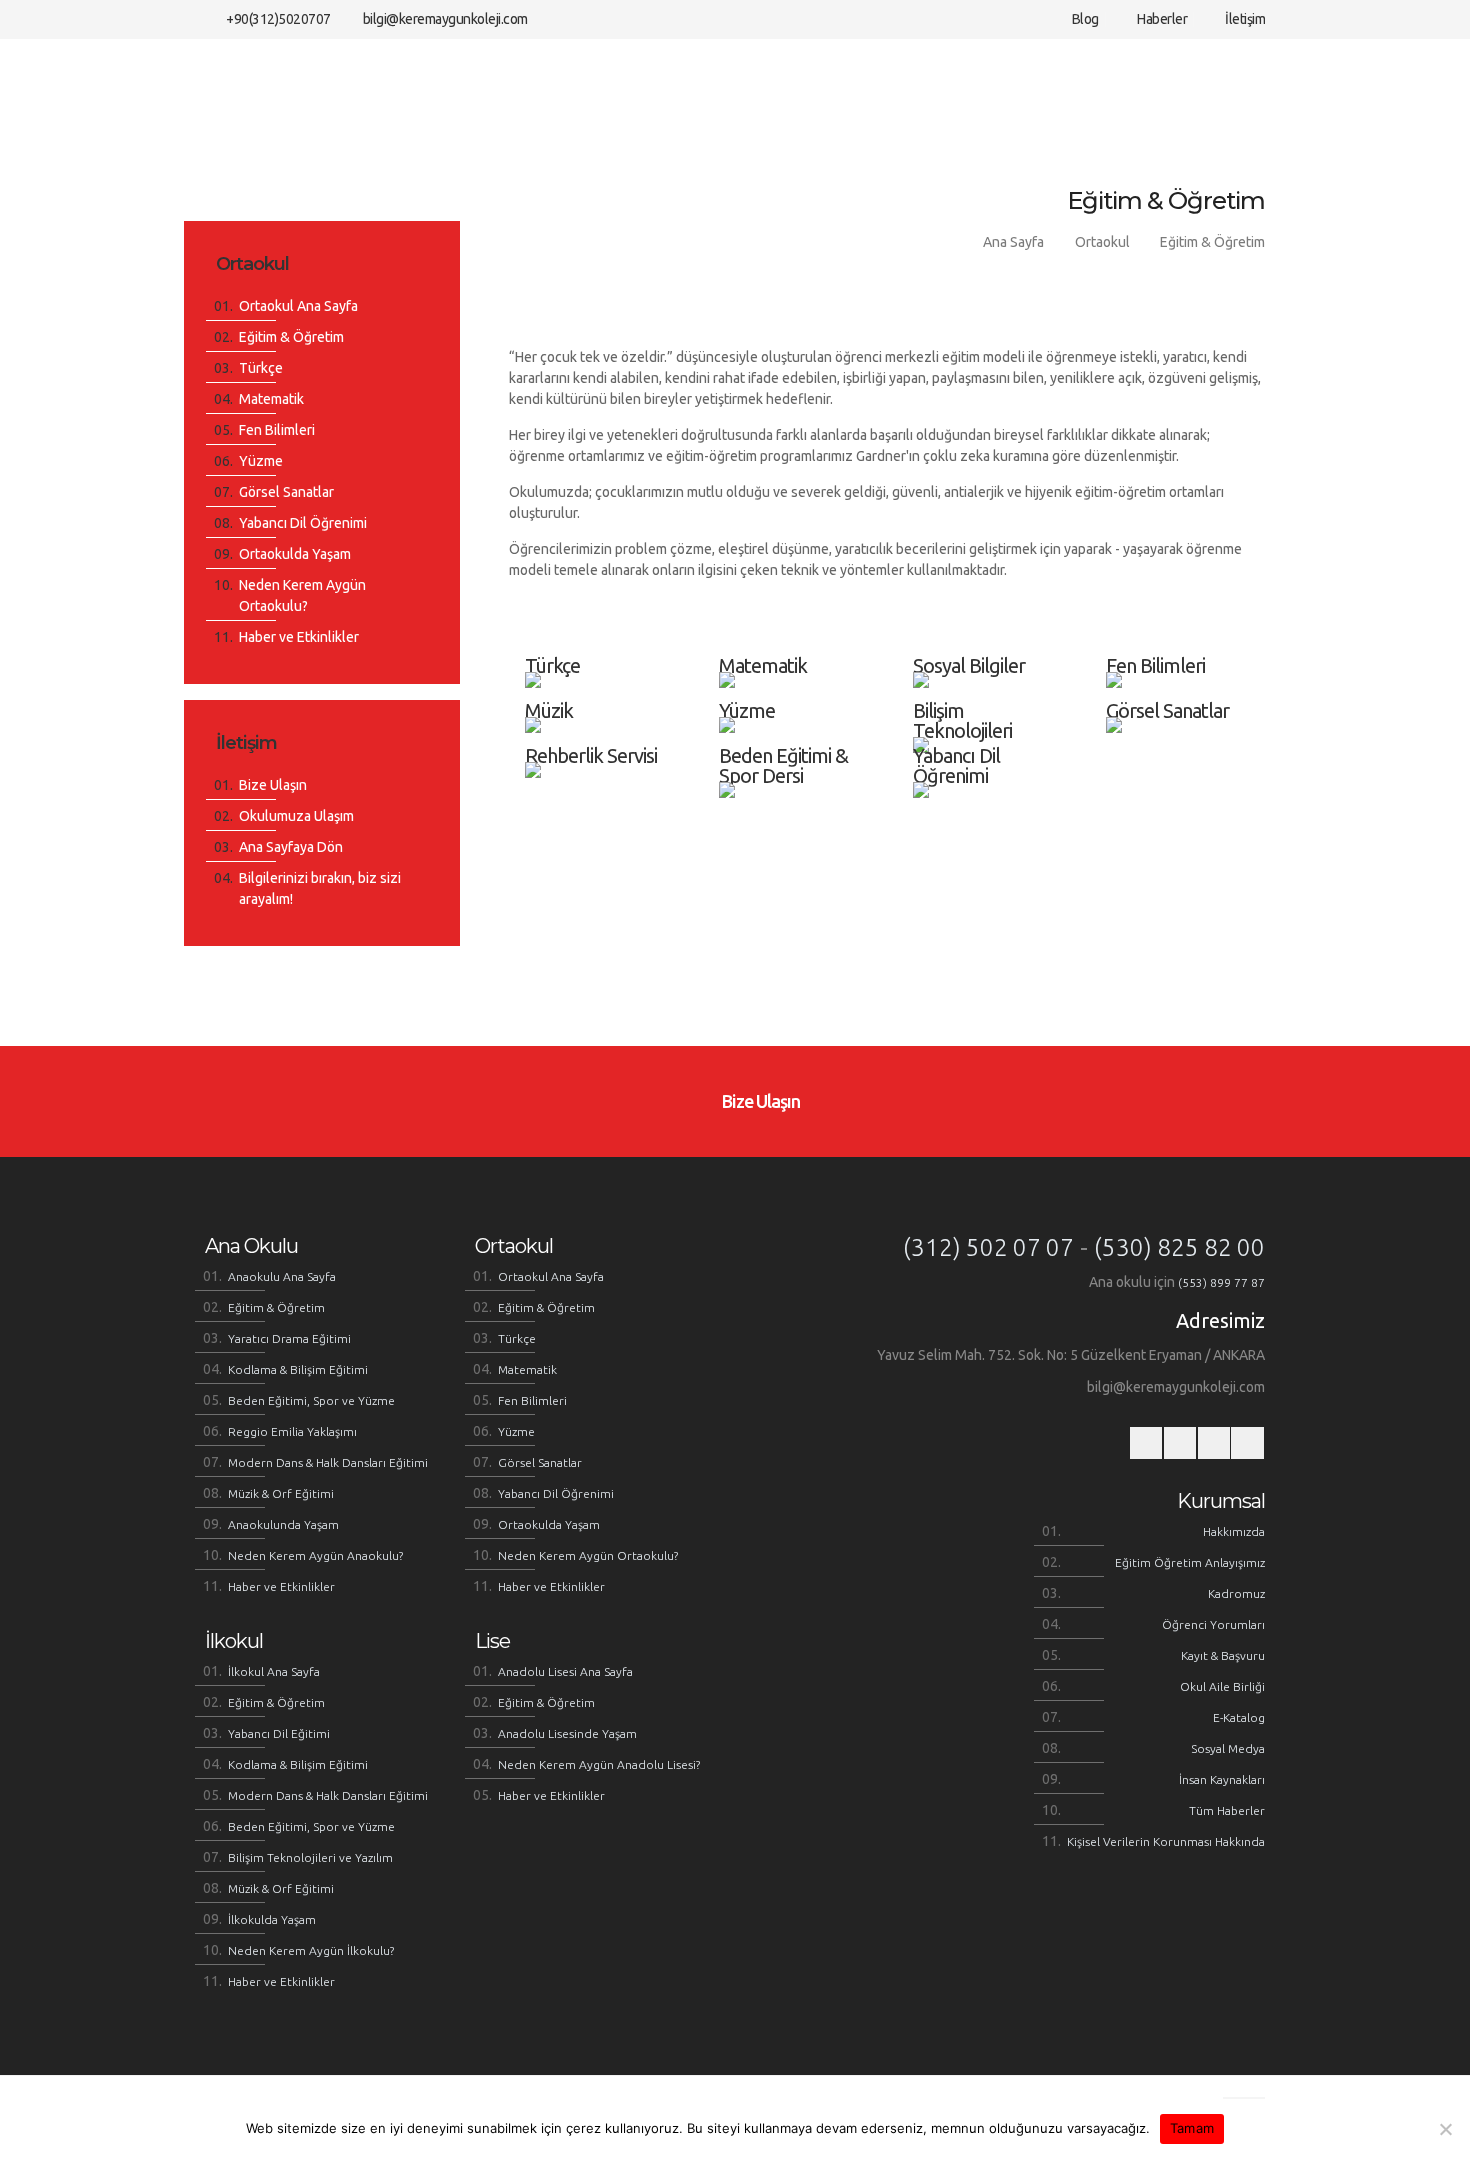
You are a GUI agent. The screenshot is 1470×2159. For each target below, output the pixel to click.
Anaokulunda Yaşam (283, 1524)
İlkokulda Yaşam (272, 1919)
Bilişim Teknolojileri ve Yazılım (310, 1857)
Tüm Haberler (1227, 1810)
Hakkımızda (1234, 1531)
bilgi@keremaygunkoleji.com (445, 19)
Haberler (1161, 19)
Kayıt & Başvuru (1223, 1655)
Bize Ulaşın (273, 785)
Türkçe (261, 368)
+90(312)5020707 (278, 19)
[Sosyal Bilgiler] (986, 638)
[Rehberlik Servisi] (598, 728)
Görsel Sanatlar (286, 492)
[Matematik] (792, 638)
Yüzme (261, 461)
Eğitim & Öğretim (1212, 242)
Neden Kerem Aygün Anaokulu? (315, 1555)
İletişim (1244, 19)
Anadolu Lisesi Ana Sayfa (565, 1671)
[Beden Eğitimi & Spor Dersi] (792, 728)
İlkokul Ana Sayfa (274, 1671)
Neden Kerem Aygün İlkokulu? (311, 1950)
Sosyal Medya (1228, 1748)
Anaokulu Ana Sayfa (282, 1276)
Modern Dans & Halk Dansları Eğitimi (328, 1462)
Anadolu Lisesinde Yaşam (567, 1733)
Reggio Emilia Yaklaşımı (292, 1431)
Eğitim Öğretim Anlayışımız (1190, 1562)
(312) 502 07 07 (988, 1247)
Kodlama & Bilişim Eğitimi (298, 1369)
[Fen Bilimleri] (1179, 638)
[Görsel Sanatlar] (1179, 683)
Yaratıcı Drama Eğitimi (289, 1338)
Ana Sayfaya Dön (291, 847)
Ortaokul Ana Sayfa (298, 306)
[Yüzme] (792, 683)
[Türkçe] (598, 638)
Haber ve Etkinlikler (299, 637)
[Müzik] (598, 683)
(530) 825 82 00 (1179, 1247)
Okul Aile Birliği (1222, 1686)
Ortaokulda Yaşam (295, 554)
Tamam (1192, 2128)
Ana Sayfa (1013, 242)
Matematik (271, 399)
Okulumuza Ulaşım (296, 816)
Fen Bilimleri (277, 430)
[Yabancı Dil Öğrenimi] (986, 728)
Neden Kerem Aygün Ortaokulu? (302, 595)
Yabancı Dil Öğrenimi (303, 523)
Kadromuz (1236, 1593)
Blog (1084, 19)
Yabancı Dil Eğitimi (279, 1733)
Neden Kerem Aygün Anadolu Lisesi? (599, 1764)
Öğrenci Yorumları (1213, 1624)
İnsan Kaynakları (1222, 1779)
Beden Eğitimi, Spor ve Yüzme (311, 1400)
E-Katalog (1239, 1717)
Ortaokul (1102, 242)
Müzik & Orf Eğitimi (281, 1493)
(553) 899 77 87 (1221, 1282)
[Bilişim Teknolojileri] (986, 683)
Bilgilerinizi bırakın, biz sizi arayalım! (320, 888)
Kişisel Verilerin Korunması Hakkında (1166, 1841)
